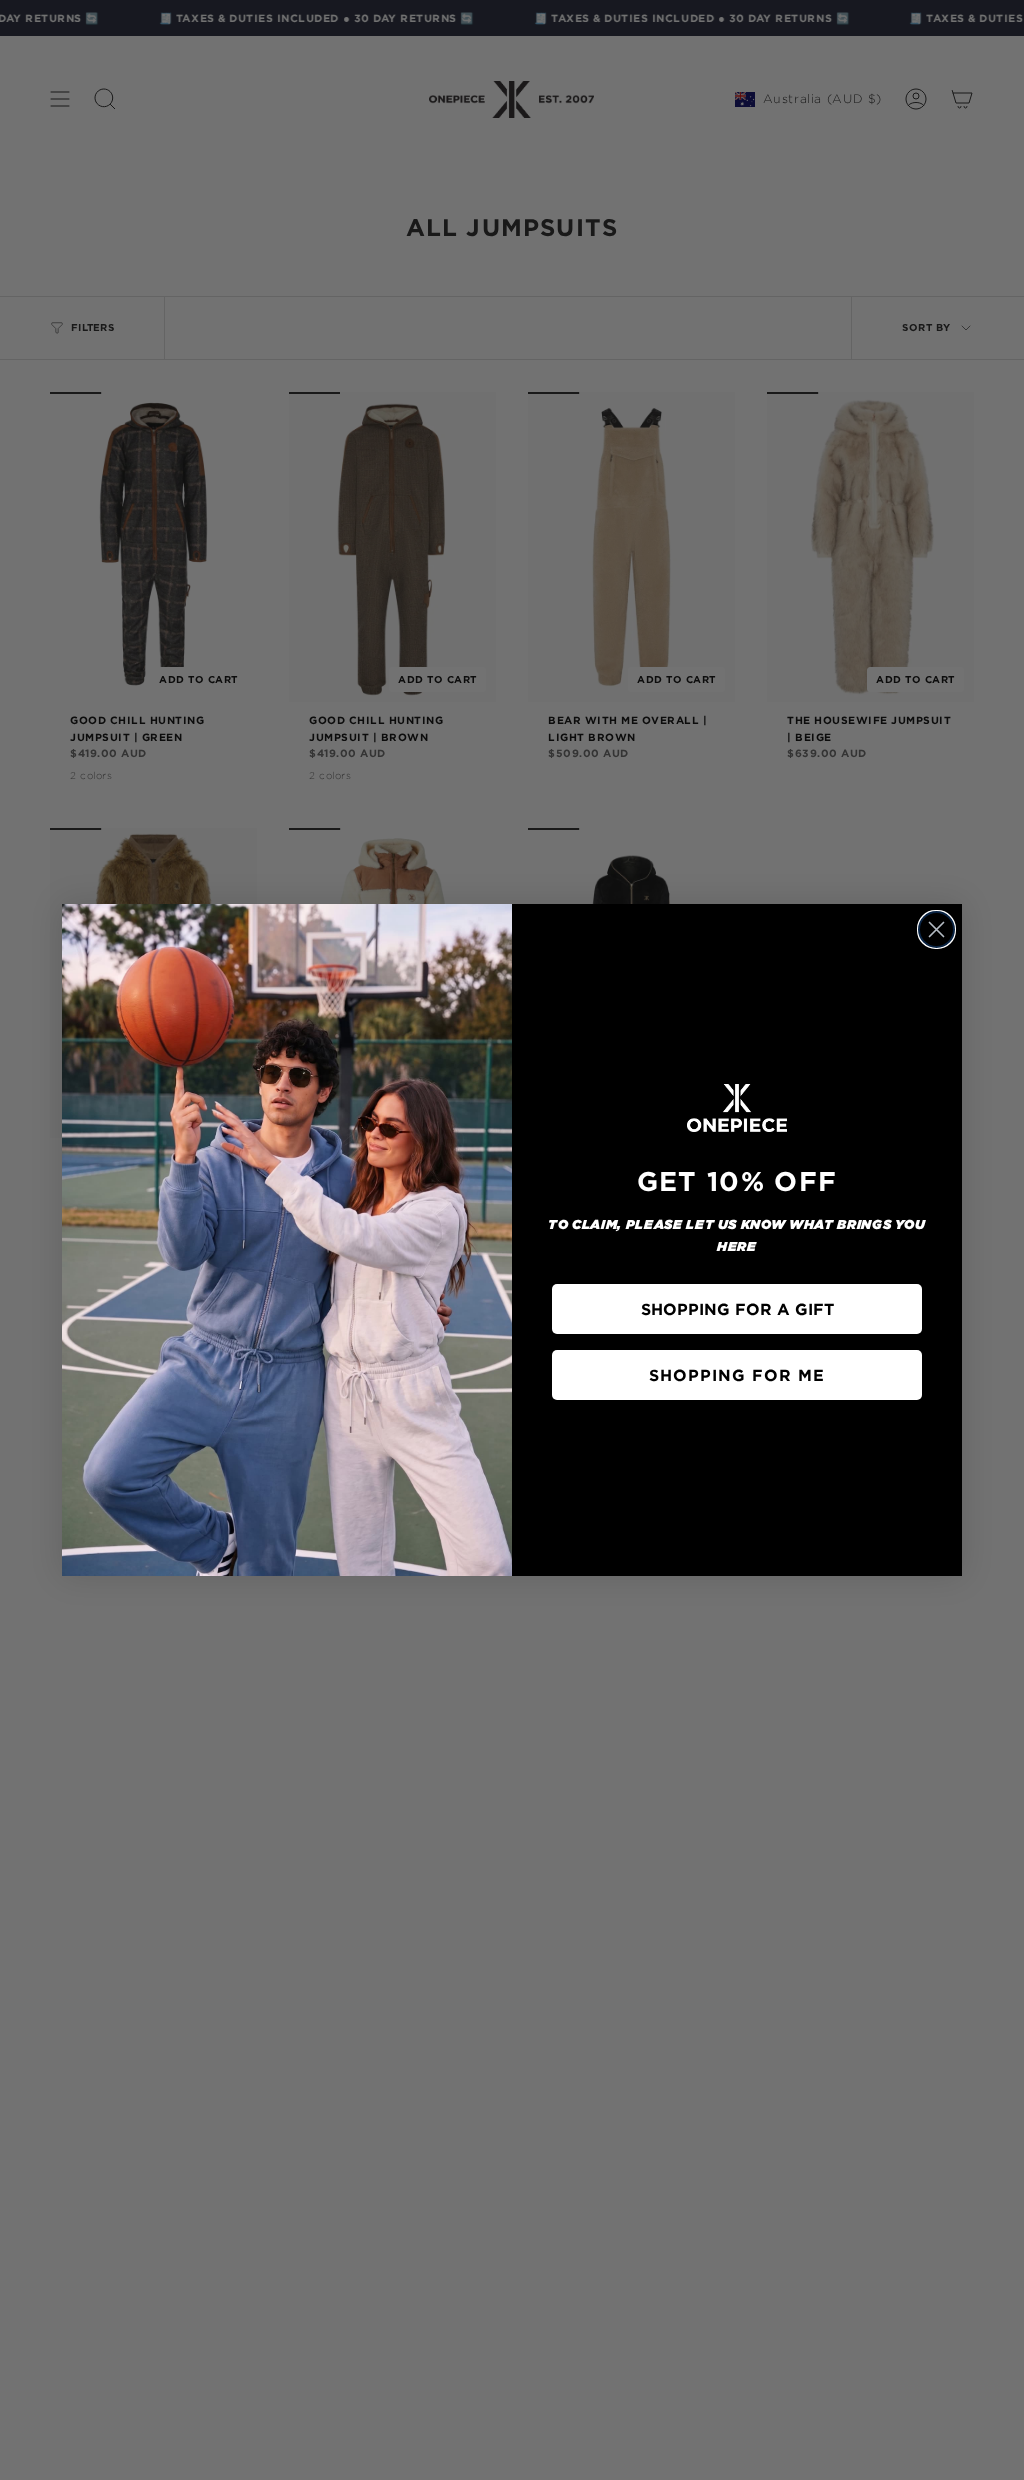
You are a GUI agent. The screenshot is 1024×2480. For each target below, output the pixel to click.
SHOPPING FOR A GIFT (737, 1309)
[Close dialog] (936, 929)
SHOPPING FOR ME (737, 1375)
